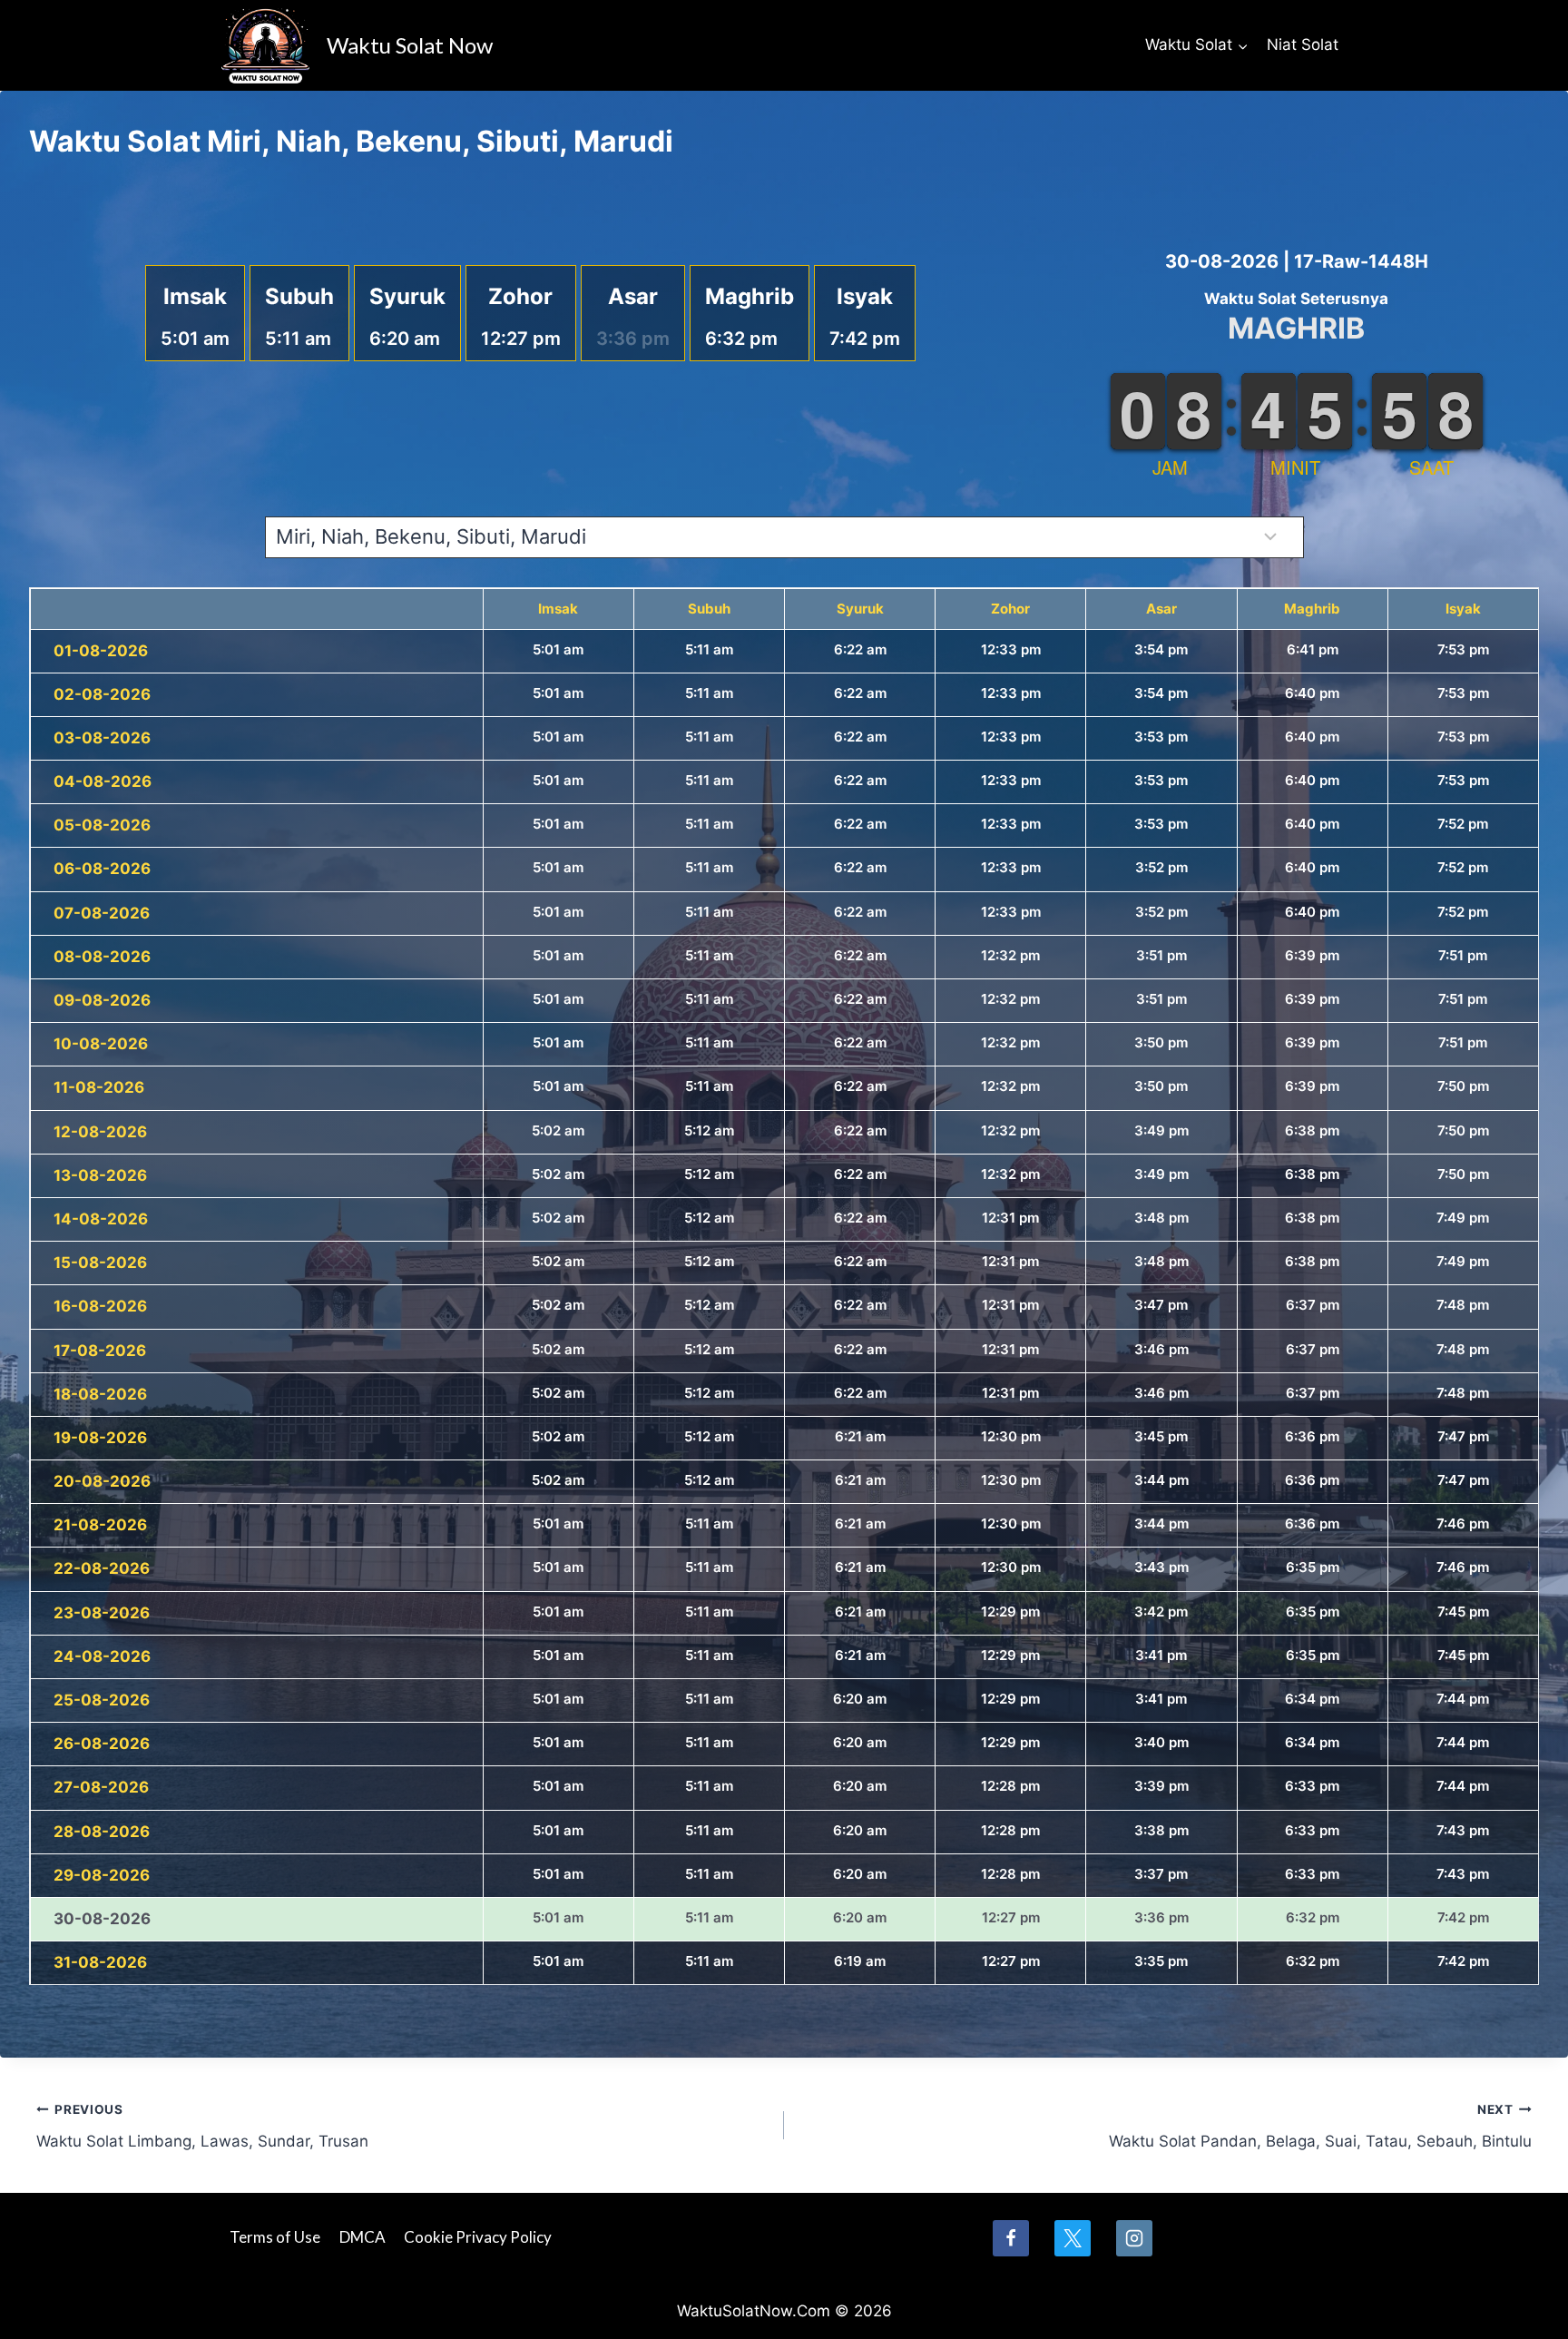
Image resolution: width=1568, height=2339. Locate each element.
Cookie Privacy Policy (478, 2237)
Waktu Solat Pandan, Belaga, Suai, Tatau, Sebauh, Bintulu (1320, 2126)
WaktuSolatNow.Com (754, 2311)
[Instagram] (1134, 2238)
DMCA (363, 2237)
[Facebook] (1011, 2238)
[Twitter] (1073, 2238)
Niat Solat (1303, 44)
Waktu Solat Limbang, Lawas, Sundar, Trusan (202, 2126)
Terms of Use (275, 2237)
